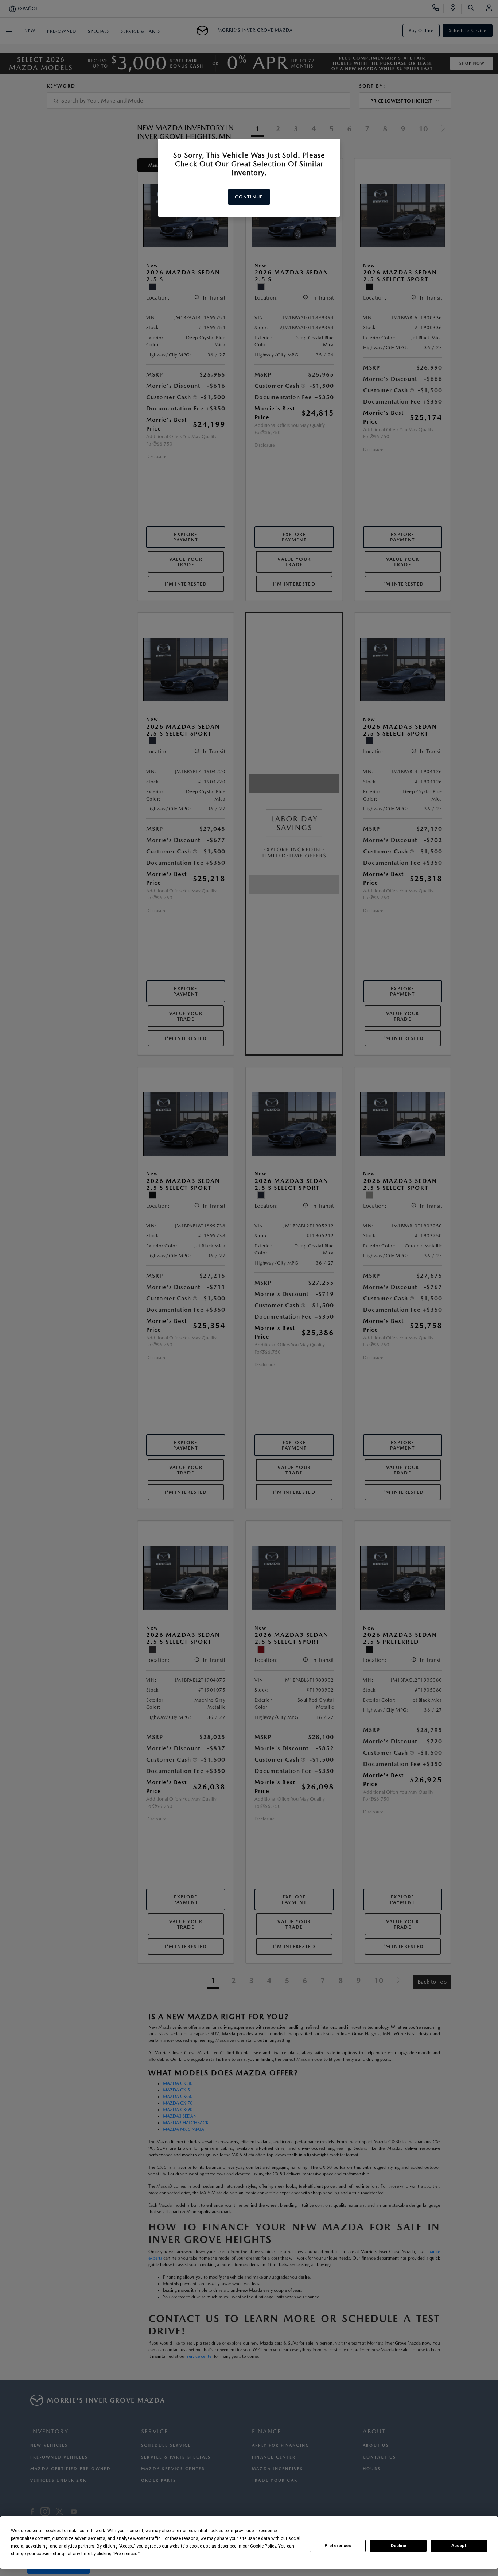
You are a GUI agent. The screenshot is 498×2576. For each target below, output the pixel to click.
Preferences (338, 2546)
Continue (249, 197)
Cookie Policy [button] (263, 2546)
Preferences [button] (126, 2554)
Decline (398, 2546)
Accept (459, 2546)
